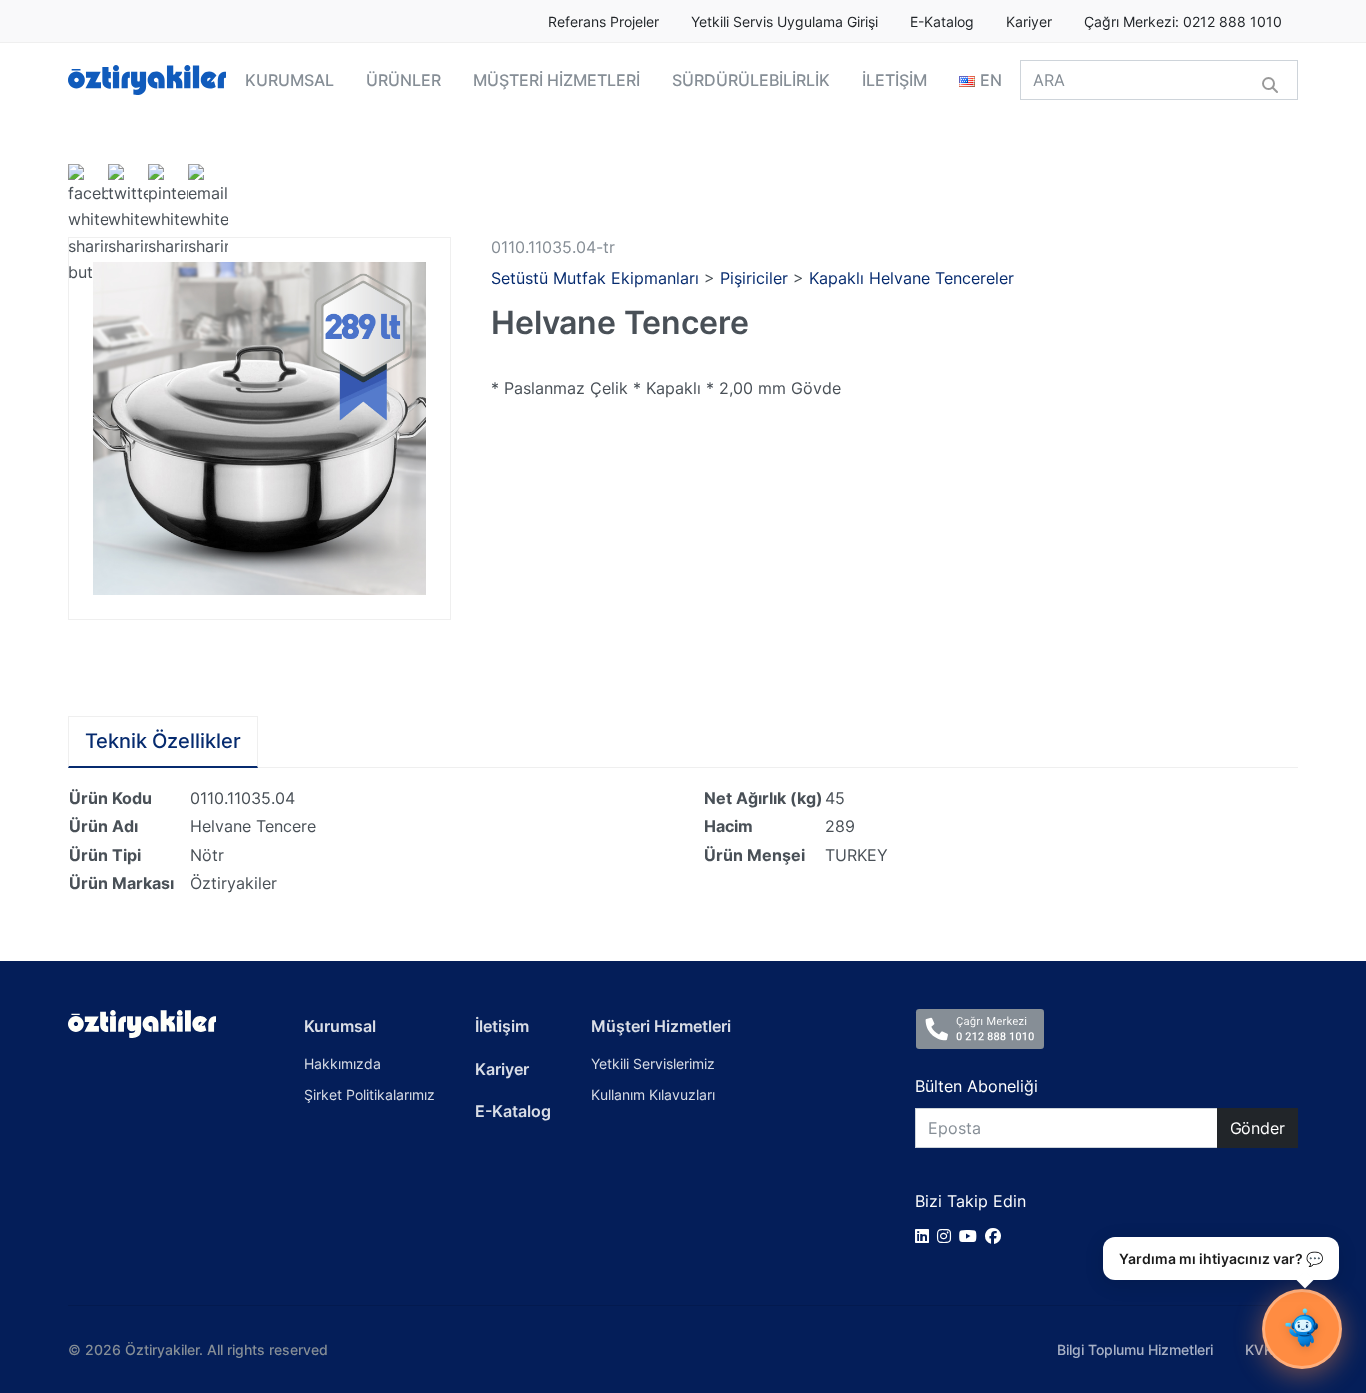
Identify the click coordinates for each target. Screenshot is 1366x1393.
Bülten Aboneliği (976, 1086)
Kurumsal (340, 1026)
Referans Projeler (603, 22)
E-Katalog (942, 22)
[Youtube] (972, 1236)
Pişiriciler (754, 278)
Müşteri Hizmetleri (661, 1026)
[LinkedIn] (926, 1236)
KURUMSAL (289, 80)
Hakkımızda (342, 1063)
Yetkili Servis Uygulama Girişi (784, 22)
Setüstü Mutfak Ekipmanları (595, 278)
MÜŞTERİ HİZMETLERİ (556, 80)
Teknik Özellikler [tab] (163, 741)
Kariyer (1029, 22)
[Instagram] (948, 1236)
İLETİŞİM (894, 80)
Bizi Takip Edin (970, 1201)
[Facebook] (997, 1236)
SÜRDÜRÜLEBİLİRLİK (751, 80)
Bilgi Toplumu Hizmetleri (1135, 1349)
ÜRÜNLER (403, 80)
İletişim (502, 1026)
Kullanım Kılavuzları (653, 1094)
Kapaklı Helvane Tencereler (911, 278)
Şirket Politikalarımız (369, 1094)
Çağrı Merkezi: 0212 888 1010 (1183, 22)
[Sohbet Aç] (1302, 1329)
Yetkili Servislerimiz (653, 1063)
